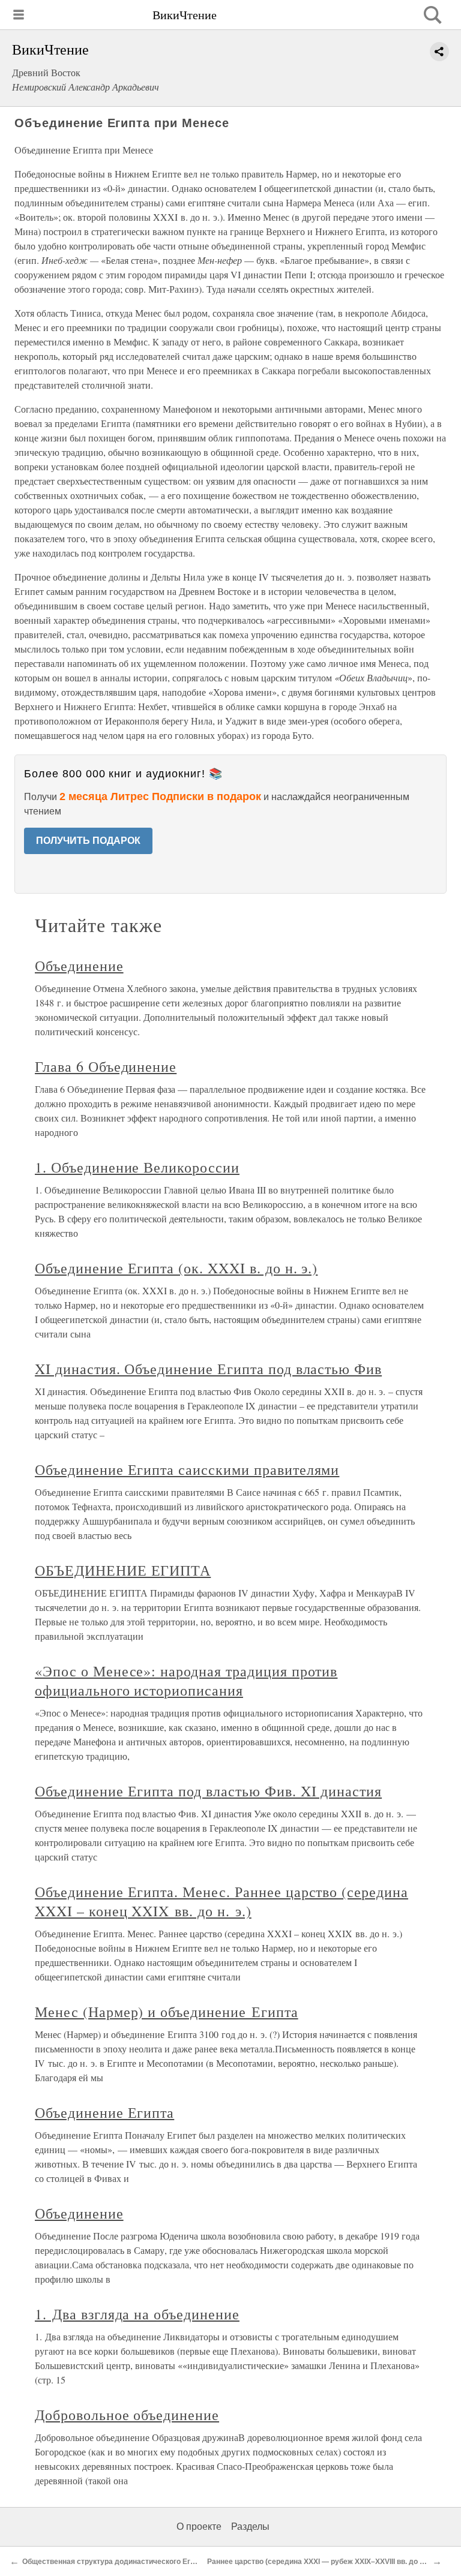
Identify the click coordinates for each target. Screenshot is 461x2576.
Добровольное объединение (127, 2415)
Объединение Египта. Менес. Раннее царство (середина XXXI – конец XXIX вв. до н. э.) (221, 1901)
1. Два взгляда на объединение (137, 2314)
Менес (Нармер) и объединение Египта (167, 2012)
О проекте (199, 2527)
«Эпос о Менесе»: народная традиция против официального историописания (186, 1681)
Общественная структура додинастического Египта (114, 2562)
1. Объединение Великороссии (137, 1167)
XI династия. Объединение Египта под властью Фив (208, 1369)
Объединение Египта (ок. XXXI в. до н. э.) (176, 1268)
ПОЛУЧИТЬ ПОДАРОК (88, 841)
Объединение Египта (104, 2112)
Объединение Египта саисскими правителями (187, 1469)
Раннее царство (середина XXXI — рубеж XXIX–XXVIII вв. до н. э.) (321, 2562)
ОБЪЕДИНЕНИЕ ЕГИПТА (123, 1570)
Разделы (250, 2527)
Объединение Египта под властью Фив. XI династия (208, 1791)
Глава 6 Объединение (106, 1066)
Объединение (79, 966)
